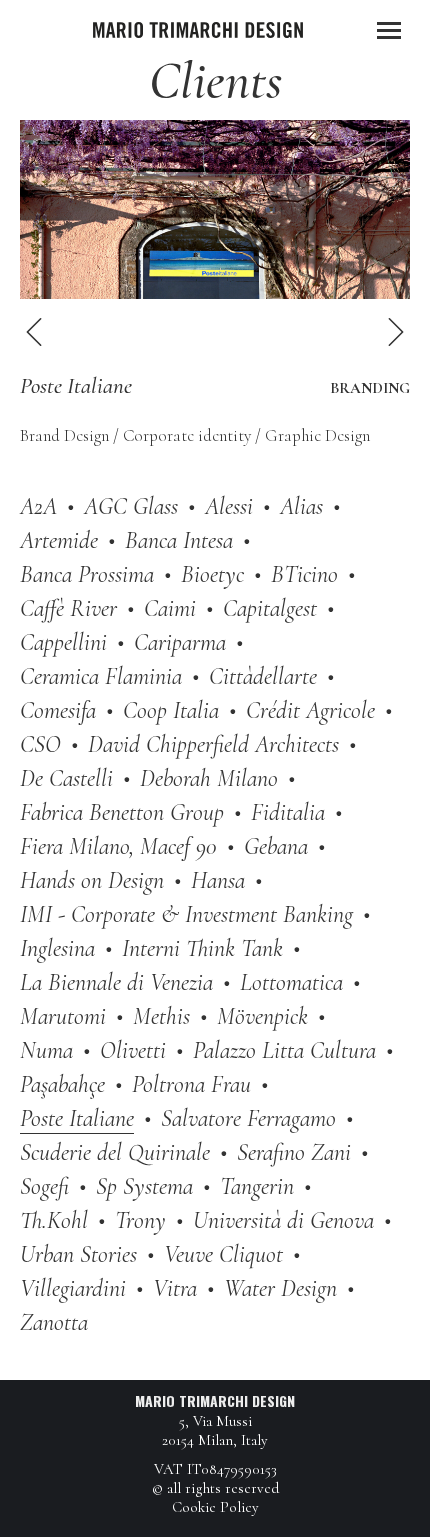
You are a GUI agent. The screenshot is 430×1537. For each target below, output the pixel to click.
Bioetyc (212, 574)
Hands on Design (92, 880)
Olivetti (133, 1050)
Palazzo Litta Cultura (284, 1050)
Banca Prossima (87, 574)
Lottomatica (291, 982)
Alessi (229, 506)
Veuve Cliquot (223, 1254)
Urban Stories (78, 1254)
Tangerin (257, 1186)
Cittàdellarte (263, 676)
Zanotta (54, 1322)
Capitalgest (270, 608)
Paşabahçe (62, 1084)
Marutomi (63, 1016)
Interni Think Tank (202, 948)
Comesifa (58, 710)
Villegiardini (73, 1288)
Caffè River (68, 608)
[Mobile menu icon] (389, 30)
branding (370, 388)
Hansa (218, 880)
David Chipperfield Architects (213, 744)
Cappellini (63, 642)
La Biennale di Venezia (116, 982)
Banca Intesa (179, 540)
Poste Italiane (77, 1118)
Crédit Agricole (310, 710)
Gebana (276, 846)
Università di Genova (283, 1220)
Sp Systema (144, 1186)
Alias (301, 506)
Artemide (59, 540)
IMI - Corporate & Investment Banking (186, 914)
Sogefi (44, 1186)
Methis (161, 1016)
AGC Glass (131, 506)
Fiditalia (288, 812)
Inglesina (57, 948)
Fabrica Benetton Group (122, 812)
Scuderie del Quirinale (115, 1152)
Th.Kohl (54, 1220)
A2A (38, 506)
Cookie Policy (215, 1507)
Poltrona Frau (191, 1084)
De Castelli (66, 778)
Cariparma (180, 642)
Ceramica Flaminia (101, 676)
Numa (46, 1050)
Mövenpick (262, 1016)
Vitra (175, 1288)
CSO (40, 744)
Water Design (280, 1288)
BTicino (304, 574)
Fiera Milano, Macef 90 (118, 846)
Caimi (170, 608)
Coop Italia (171, 710)
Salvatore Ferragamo (248, 1118)
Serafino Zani (294, 1152)
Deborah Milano (209, 778)
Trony (140, 1220)
